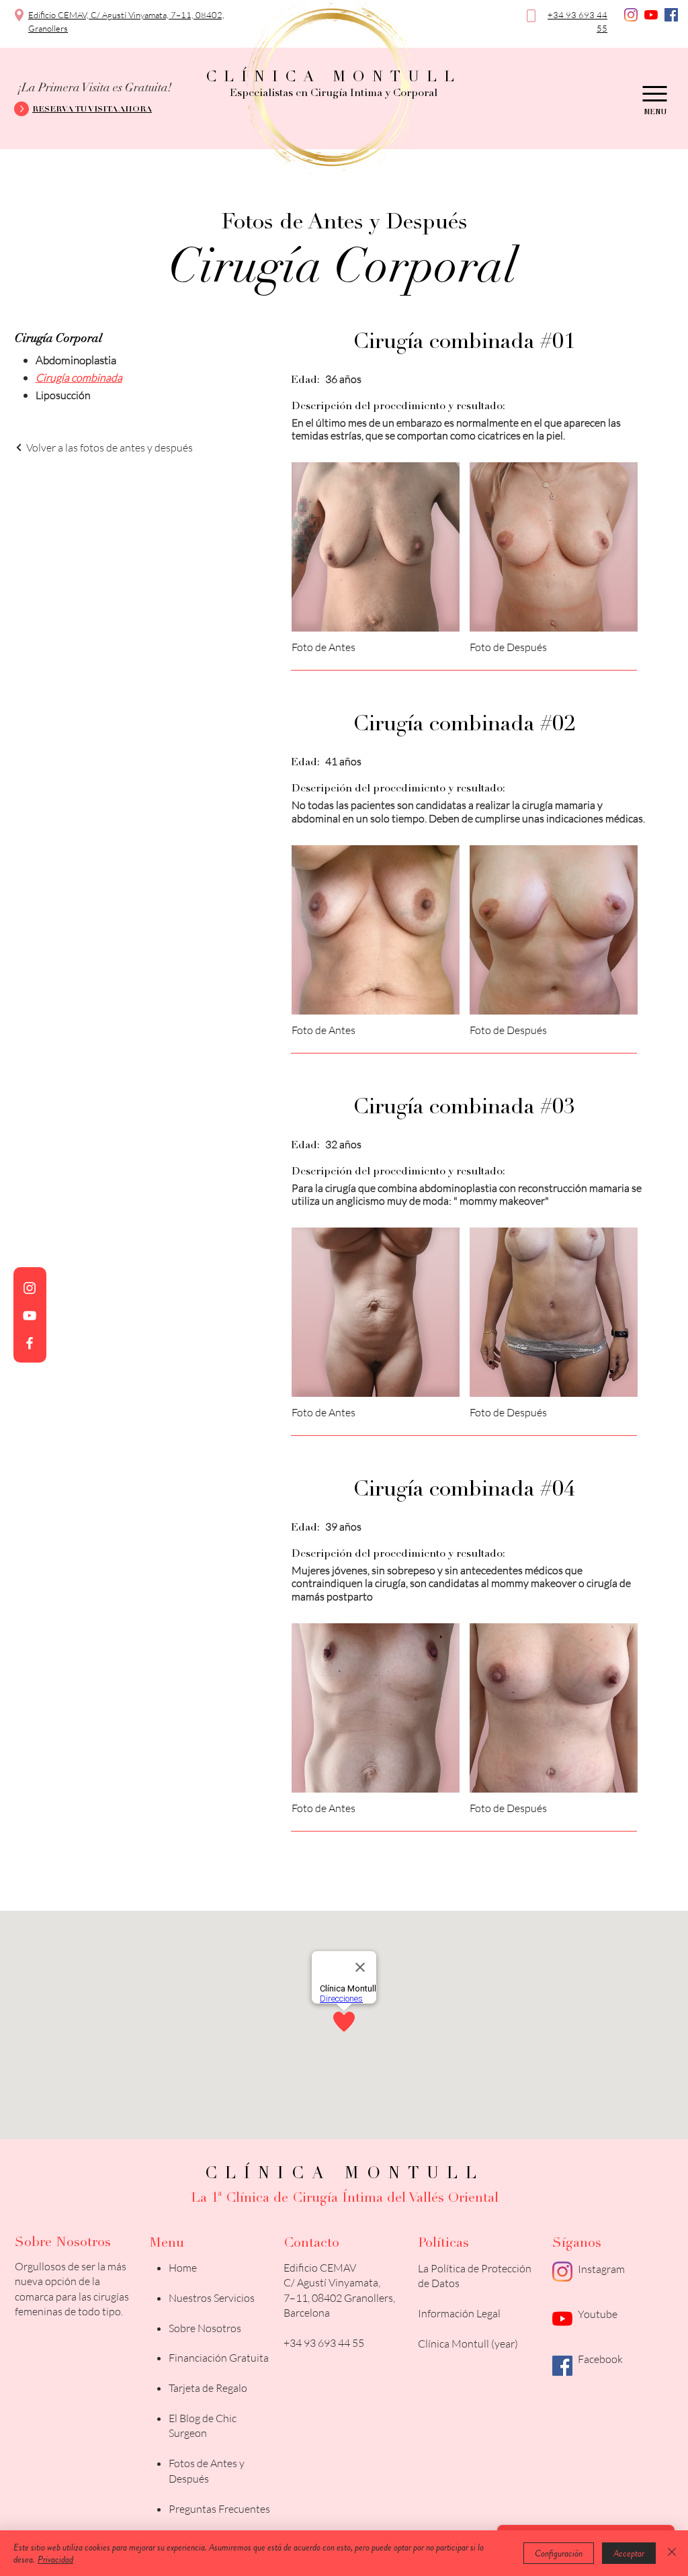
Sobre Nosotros (205, 2328)
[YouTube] (651, 15)
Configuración (559, 2553)
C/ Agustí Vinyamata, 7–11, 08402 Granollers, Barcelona (339, 2298)
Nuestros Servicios (212, 2298)
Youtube (598, 2314)
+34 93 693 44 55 (324, 2343)
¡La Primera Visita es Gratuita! (95, 88)
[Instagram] (631, 15)
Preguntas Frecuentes (219, 2509)
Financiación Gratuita (219, 2358)
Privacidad (55, 2559)
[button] (90, 110)
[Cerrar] (672, 2553)
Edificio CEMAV (320, 2268)
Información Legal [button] (459, 2313)
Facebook (600, 2359)
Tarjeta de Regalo (208, 2388)
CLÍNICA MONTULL (334, 78)
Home (183, 2268)
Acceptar (629, 2553)
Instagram (601, 2269)
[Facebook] (671, 15)
